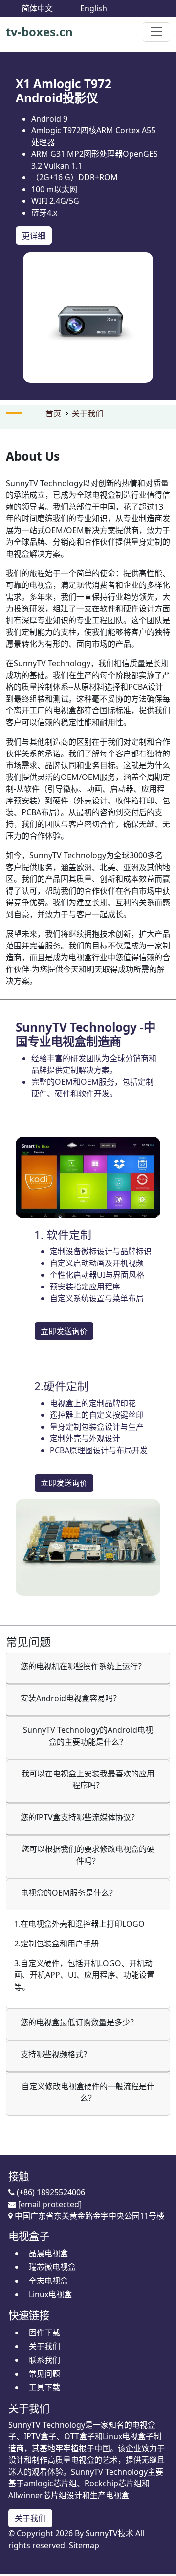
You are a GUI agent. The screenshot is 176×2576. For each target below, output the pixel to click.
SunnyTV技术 (110, 2533)
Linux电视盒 (50, 2294)
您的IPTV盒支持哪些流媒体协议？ (80, 1817)
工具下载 (44, 2387)
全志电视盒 (48, 2281)
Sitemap (84, 2545)
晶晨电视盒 (48, 2253)
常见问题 (44, 2374)
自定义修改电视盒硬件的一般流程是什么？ (88, 2092)
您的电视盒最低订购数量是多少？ (79, 2022)
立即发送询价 (64, 1331)
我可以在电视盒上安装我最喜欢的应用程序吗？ (88, 1779)
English (94, 8)
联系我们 (44, 2360)
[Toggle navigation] (156, 32)
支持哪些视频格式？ (56, 2054)
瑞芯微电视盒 (52, 2267)
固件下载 (44, 2333)
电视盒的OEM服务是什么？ (69, 1893)
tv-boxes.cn (39, 32)
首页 (53, 413)
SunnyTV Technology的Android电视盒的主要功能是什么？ (88, 1736)
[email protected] (50, 2204)
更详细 (34, 236)
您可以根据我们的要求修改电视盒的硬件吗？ (88, 1855)
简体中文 (37, 8)
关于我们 (88, 413)
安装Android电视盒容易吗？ (71, 1698)
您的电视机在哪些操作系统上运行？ (83, 1666)
